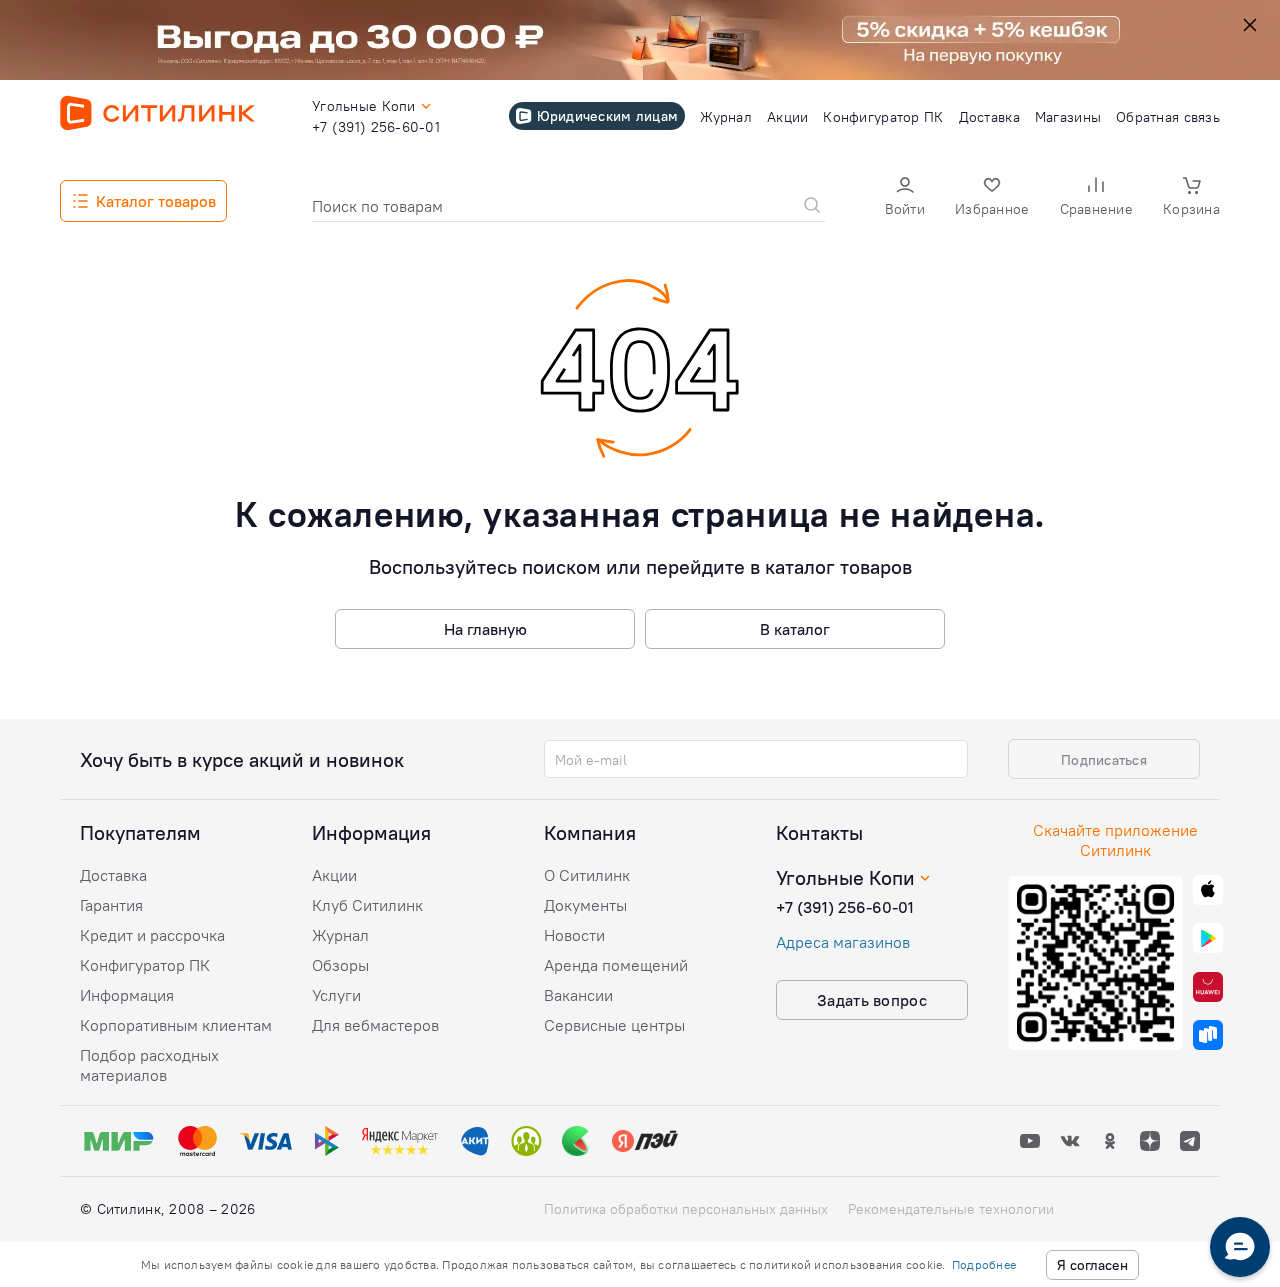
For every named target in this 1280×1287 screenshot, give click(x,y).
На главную (485, 629)
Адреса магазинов (843, 942)
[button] (905, 198)
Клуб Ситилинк (367, 905)
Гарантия (111, 905)
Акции (334, 875)
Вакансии (578, 995)
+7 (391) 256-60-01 (845, 907)
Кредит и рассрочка (152, 935)
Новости (574, 935)
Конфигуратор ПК (145, 965)
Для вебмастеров (375, 1025)
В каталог (795, 629)
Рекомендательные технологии (951, 1209)
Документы (585, 905)
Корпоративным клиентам (176, 1025)
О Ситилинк (587, 875)
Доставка (113, 875)
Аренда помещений (616, 965)
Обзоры (340, 965)
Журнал (340, 935)
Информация (127, 995)
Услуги (336, 995)
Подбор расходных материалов (149, 1065)
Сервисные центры (614, 1025)
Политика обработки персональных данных (686, 1209)
